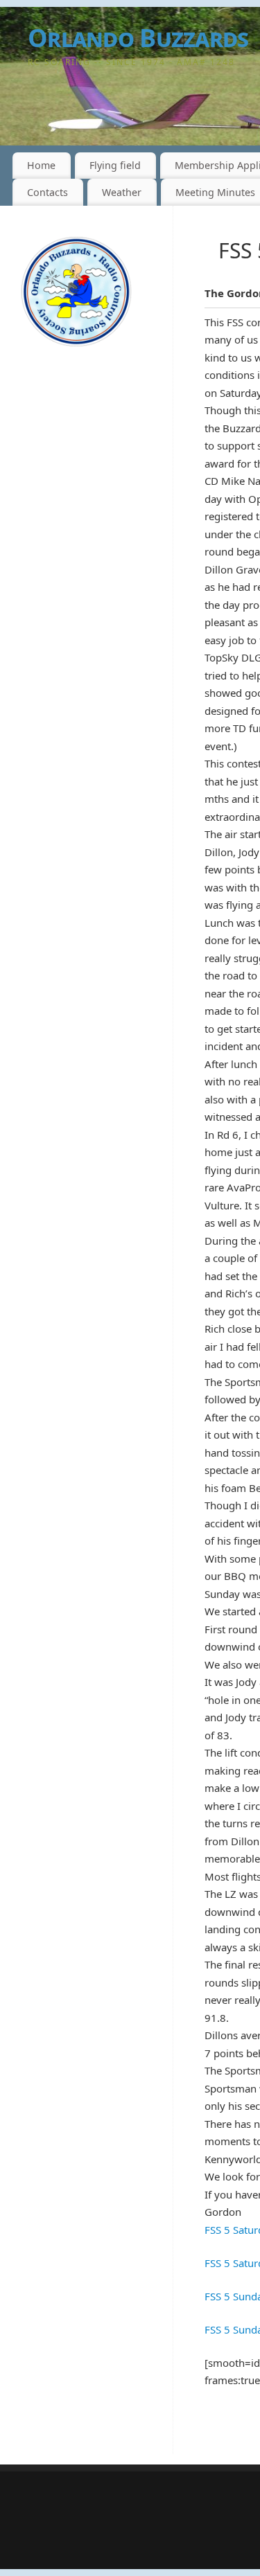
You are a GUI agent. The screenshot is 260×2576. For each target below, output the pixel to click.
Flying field (115, 165)
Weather (122, 192)
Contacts (47, 192)
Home (41, 165)
